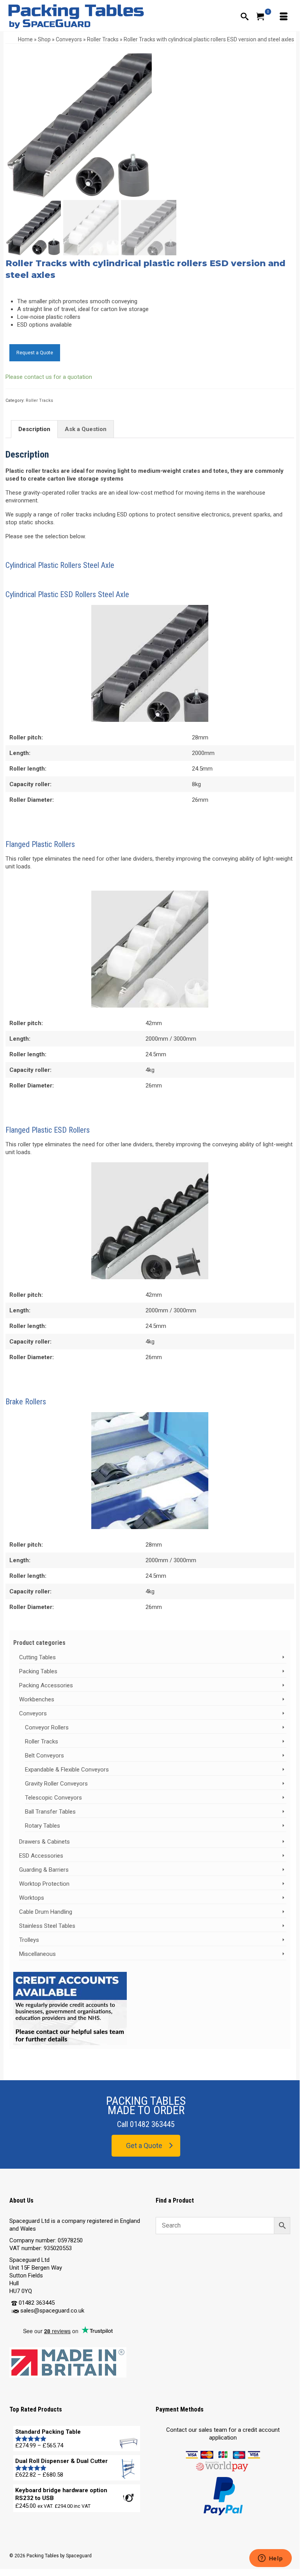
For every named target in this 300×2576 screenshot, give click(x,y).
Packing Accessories (46, 1685)
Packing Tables (38, 1671)
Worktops (32, 1898)
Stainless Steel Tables (47, 1926)
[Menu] (282, 16)
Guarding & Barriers (44, 1870)
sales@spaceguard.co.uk (52, 2311)
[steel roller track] (79, 124)
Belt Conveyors (44, 1756)
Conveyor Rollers (47, 1727)
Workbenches (37, 1699)
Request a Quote (35, 353)
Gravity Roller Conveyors (56, 1784)
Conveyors (33, 1713)
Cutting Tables (37, 1657)
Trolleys (29, 1940)
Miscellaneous (37, 1954)
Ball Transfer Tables (50, 1812)
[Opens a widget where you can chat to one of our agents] (270, 2559)
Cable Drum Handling (46, 1912)
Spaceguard (79, 2556)
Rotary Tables (43, 1826)
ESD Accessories (41, 1856)
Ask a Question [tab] (86, 429)
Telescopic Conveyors (53, 1798)
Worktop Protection (44, 1884)
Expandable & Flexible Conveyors (67, 1770)
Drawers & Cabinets (44, 1842)
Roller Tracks (39, 400)
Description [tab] (34, 429)
